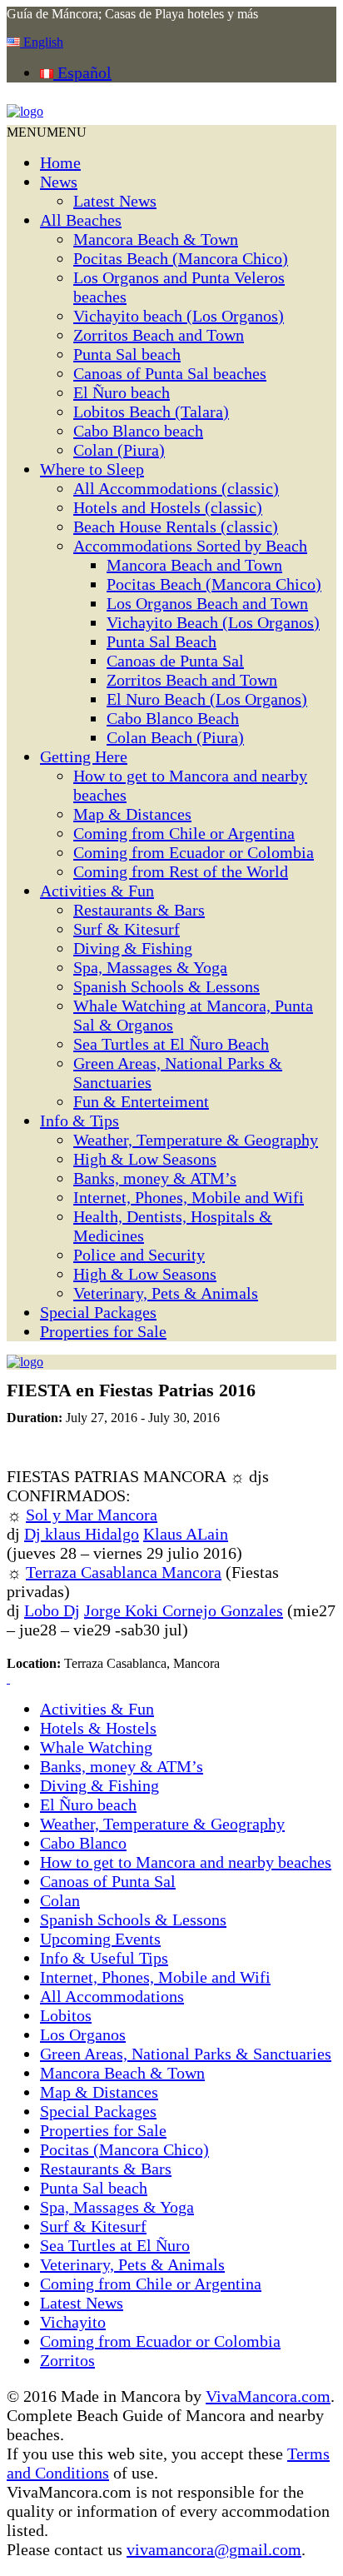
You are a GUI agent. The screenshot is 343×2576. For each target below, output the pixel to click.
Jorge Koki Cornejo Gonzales (184, 1610)
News (59, 182)
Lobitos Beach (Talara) (151, 412)
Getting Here (84, 756)
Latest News (115, 201)
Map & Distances (132, 814)
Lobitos (66, 2015)
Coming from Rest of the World (181, 871)
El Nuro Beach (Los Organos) (207, 699)
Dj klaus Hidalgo (82, 1534)
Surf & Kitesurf (127, 929)
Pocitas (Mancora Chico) (124, 2149)
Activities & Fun (97, 891)
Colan (60, 1900)
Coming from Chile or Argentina (184, 833)
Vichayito (73, 2322)
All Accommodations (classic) (176, 488)
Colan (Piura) (119, 450)
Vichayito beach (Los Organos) (179, 316)
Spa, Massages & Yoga (150, 967)
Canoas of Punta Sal (108, 1881)
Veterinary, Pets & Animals (166, 1293)
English (42, 42)
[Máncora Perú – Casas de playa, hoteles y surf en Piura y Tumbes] (25, 111)
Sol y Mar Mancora (92, 1515)
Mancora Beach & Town (156, 239)
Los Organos (83, 2034)
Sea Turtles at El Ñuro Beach (171, 1044)
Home (60, 162)
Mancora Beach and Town (194, 565)
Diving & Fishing (133, 948)
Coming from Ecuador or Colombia (194, 852)
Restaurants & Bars (139, 910)
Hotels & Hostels (98, 1728)
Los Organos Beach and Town (207, 603)
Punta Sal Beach (162, 642)
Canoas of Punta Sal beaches (170, 373)
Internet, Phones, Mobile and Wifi (189, 1197)
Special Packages (98, 1312)
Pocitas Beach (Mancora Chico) (181, 258)
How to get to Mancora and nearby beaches (186, 1862)
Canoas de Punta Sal (175, 661)
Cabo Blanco (83, 1843)
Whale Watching (96, 1747)
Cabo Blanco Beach (173, 718)
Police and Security (139, 1255)
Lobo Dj (52, 1610)
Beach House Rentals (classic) (176, 527)
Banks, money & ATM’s (155, 1178)
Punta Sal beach (127, 354)
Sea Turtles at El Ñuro (115, 2245)
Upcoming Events (100, 1939)
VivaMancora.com (268, 2396)
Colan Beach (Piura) (175, 737)
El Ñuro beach (122, 392)
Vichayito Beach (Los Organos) (213, 622)
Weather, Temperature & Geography (196, 1140)
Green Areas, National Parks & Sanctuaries (186, 2054)
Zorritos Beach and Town (159, 335)
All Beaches (81, 220)
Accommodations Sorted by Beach (190, 546)
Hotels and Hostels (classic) (168, 507)
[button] (47, 132)
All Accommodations (112, 1996)
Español (82, 72)
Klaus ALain (186, 1534)
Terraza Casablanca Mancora (124, 1572)
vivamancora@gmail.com (214, 2549)
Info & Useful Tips (104, 1958)
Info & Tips (80, 1121)
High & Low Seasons (145, 1159)
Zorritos (67, 2360)
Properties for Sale (103, 1331)
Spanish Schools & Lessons (167, 986)
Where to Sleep (92, 469)
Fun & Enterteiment (141, 1101)
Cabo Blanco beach (138, 431)
